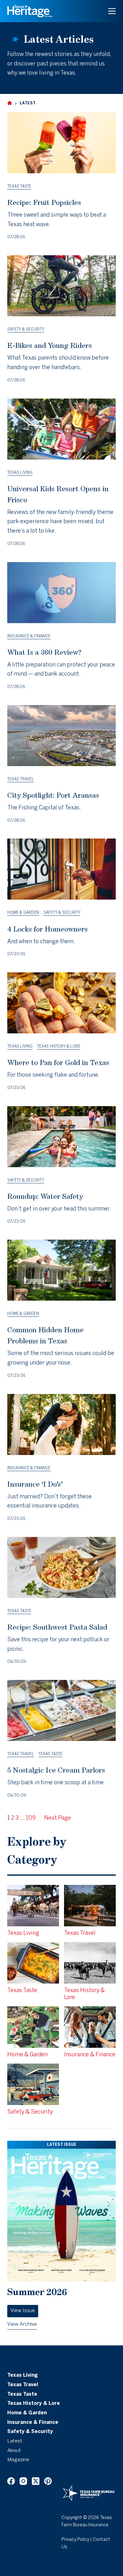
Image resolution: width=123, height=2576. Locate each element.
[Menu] (112, 11)
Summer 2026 (37, 2292)
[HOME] (10, 103)
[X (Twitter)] (36, 2481)
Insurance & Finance (29, 636)
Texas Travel (21, 779)
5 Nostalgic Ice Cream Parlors (56, 1770)
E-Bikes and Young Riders (50, 345)
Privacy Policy (75, 2540)
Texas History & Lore (59, 1046)
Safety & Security (26, 329)
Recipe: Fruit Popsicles (44, 202)
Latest (15, 2441)
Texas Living (20, 473)
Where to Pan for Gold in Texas (58, 1062)
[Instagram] (23, 2481)
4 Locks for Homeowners (47, 929)
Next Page (58, 1818)
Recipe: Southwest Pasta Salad (57, 1627)
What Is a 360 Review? (44, 652)
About (14, 2451)
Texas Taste (19, 186)
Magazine (18, 2460)
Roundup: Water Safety (45, 1196)
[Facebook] (11, 2481)
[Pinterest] (48, 2481)
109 (31, 1818)
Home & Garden (23, 913)
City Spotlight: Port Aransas (53, 795)
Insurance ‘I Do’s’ (35, 1484)
